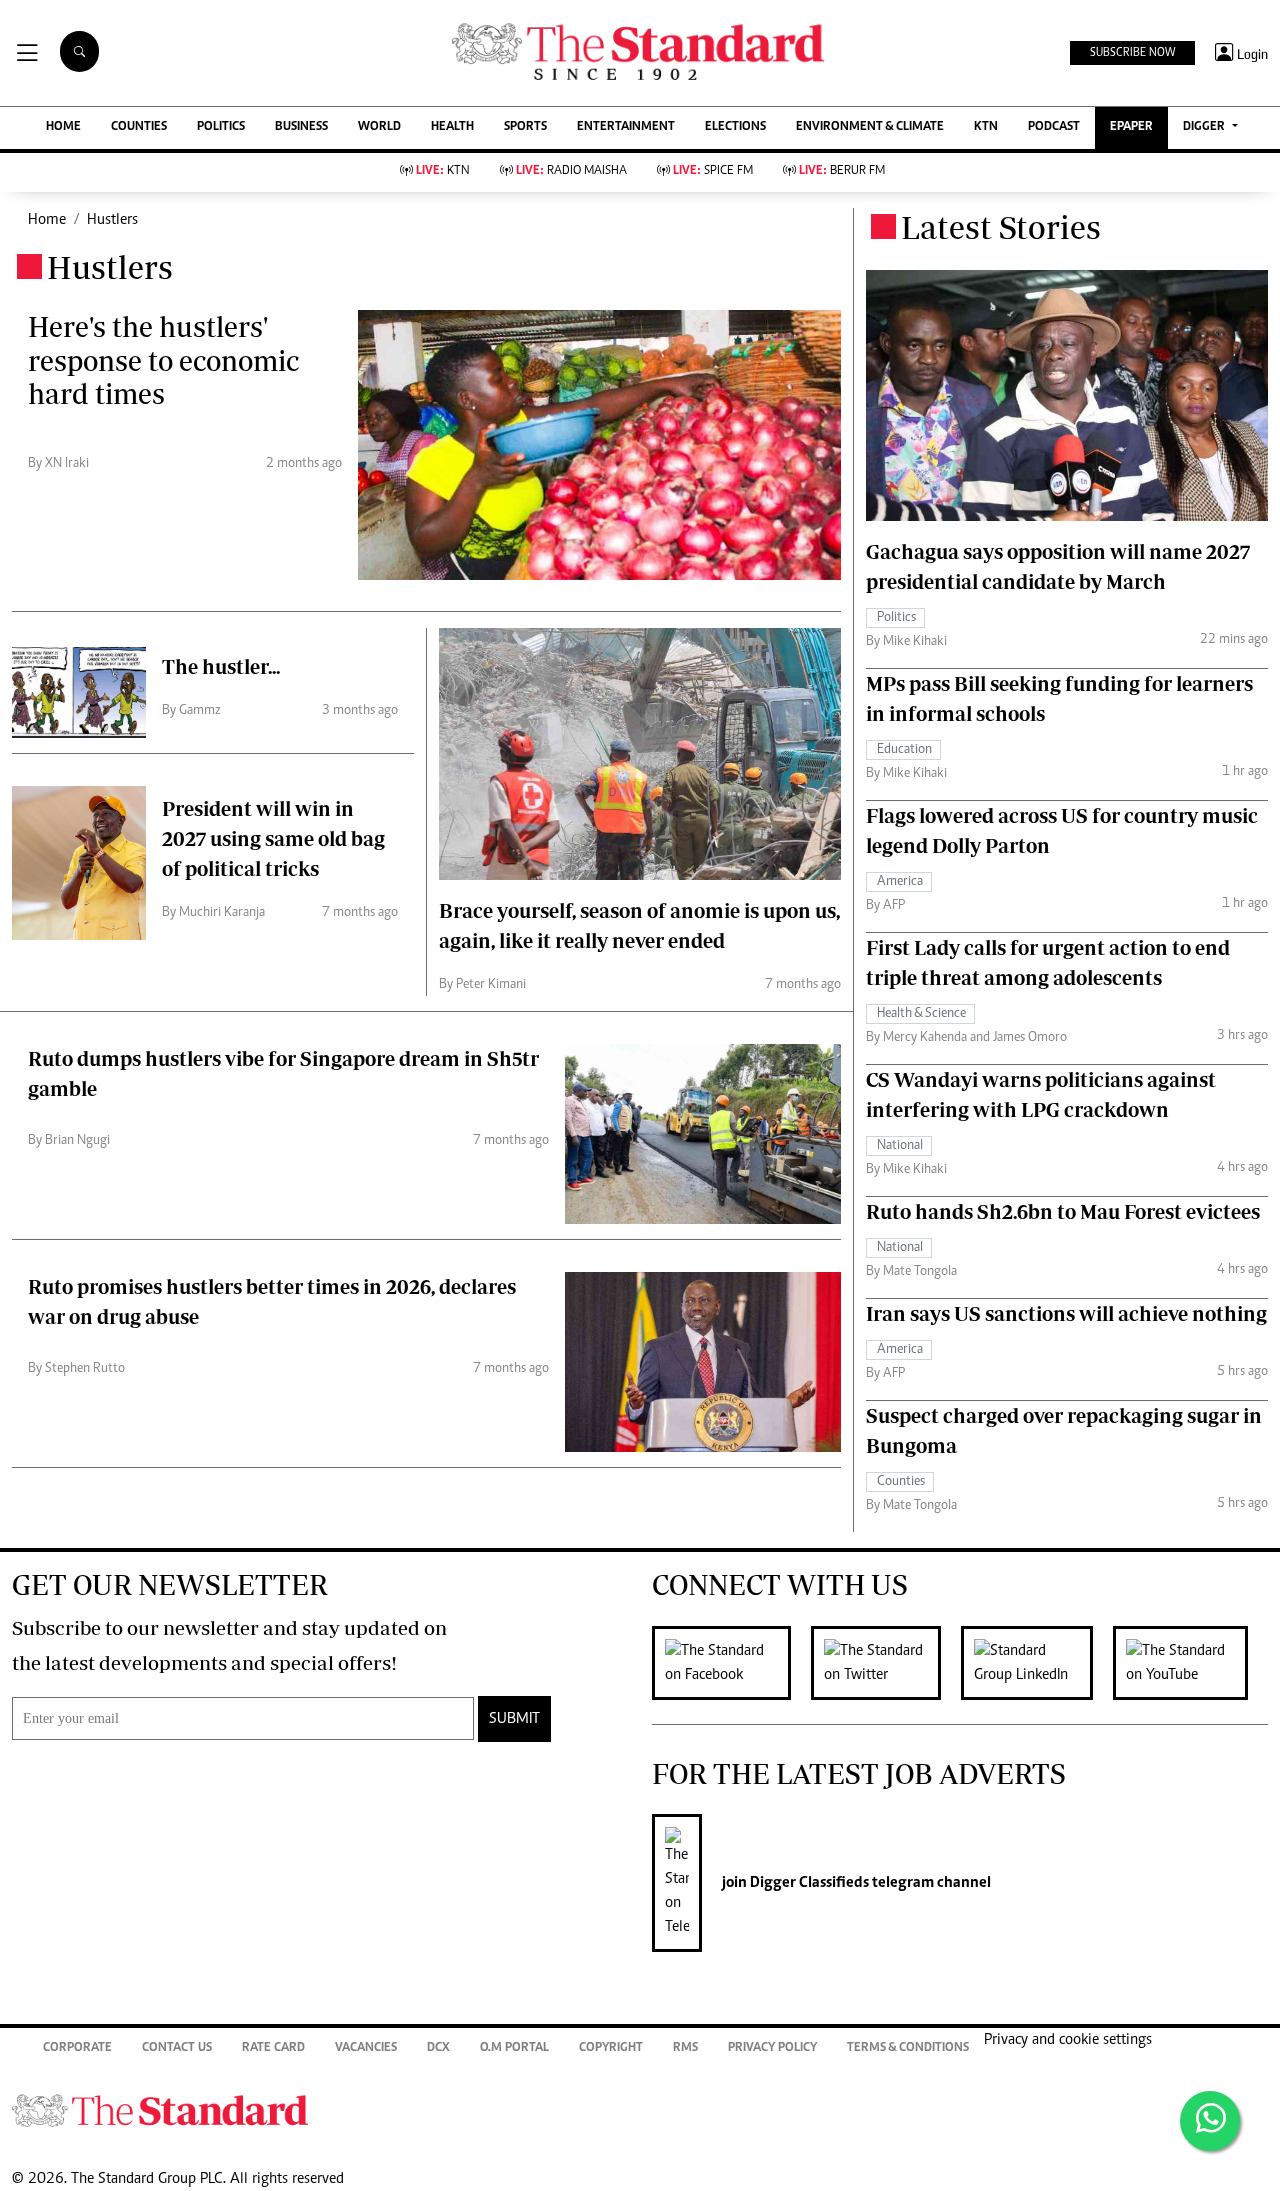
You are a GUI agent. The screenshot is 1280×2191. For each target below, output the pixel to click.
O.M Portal (514, 2048)
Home (47, 220)
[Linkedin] (1037, 1663)
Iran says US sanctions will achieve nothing (1066, 1313)
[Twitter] (886, 1663)
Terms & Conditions (908, 2048)
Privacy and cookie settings (1068, 2040)
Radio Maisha (571, 171)
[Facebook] (731, 1663)
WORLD (379, 127)
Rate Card (273, 2048)
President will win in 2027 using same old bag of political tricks (273, 838)
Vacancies (366, 2048)
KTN (986, 127)
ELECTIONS (735, 127)
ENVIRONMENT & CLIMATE (870, 127)
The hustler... (221, 666)
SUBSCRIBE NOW (1132, 53)
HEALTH (452, 127)
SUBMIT (514, 1719)
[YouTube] (1190, 1663)
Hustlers (112, 220)
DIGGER (1205, 127)
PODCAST (1054, 127)
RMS (685, 2048)
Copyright (611, 2048)
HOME (63, 127)
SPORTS (525, 127)
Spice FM (713, 171)
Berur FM (842, 171)
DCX (438, 2048)
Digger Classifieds (808, 1883)
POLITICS (221, 127)
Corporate (77, 2048)
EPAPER (1131, 127)
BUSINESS (301, 127)
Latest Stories (1001, 227)
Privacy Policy (772, 2048)
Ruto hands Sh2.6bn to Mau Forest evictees (1063, 1211)
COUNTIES (139, 127)
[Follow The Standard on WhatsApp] (1210, 2121)
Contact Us (177, 2048)
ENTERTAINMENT (626, 127)
